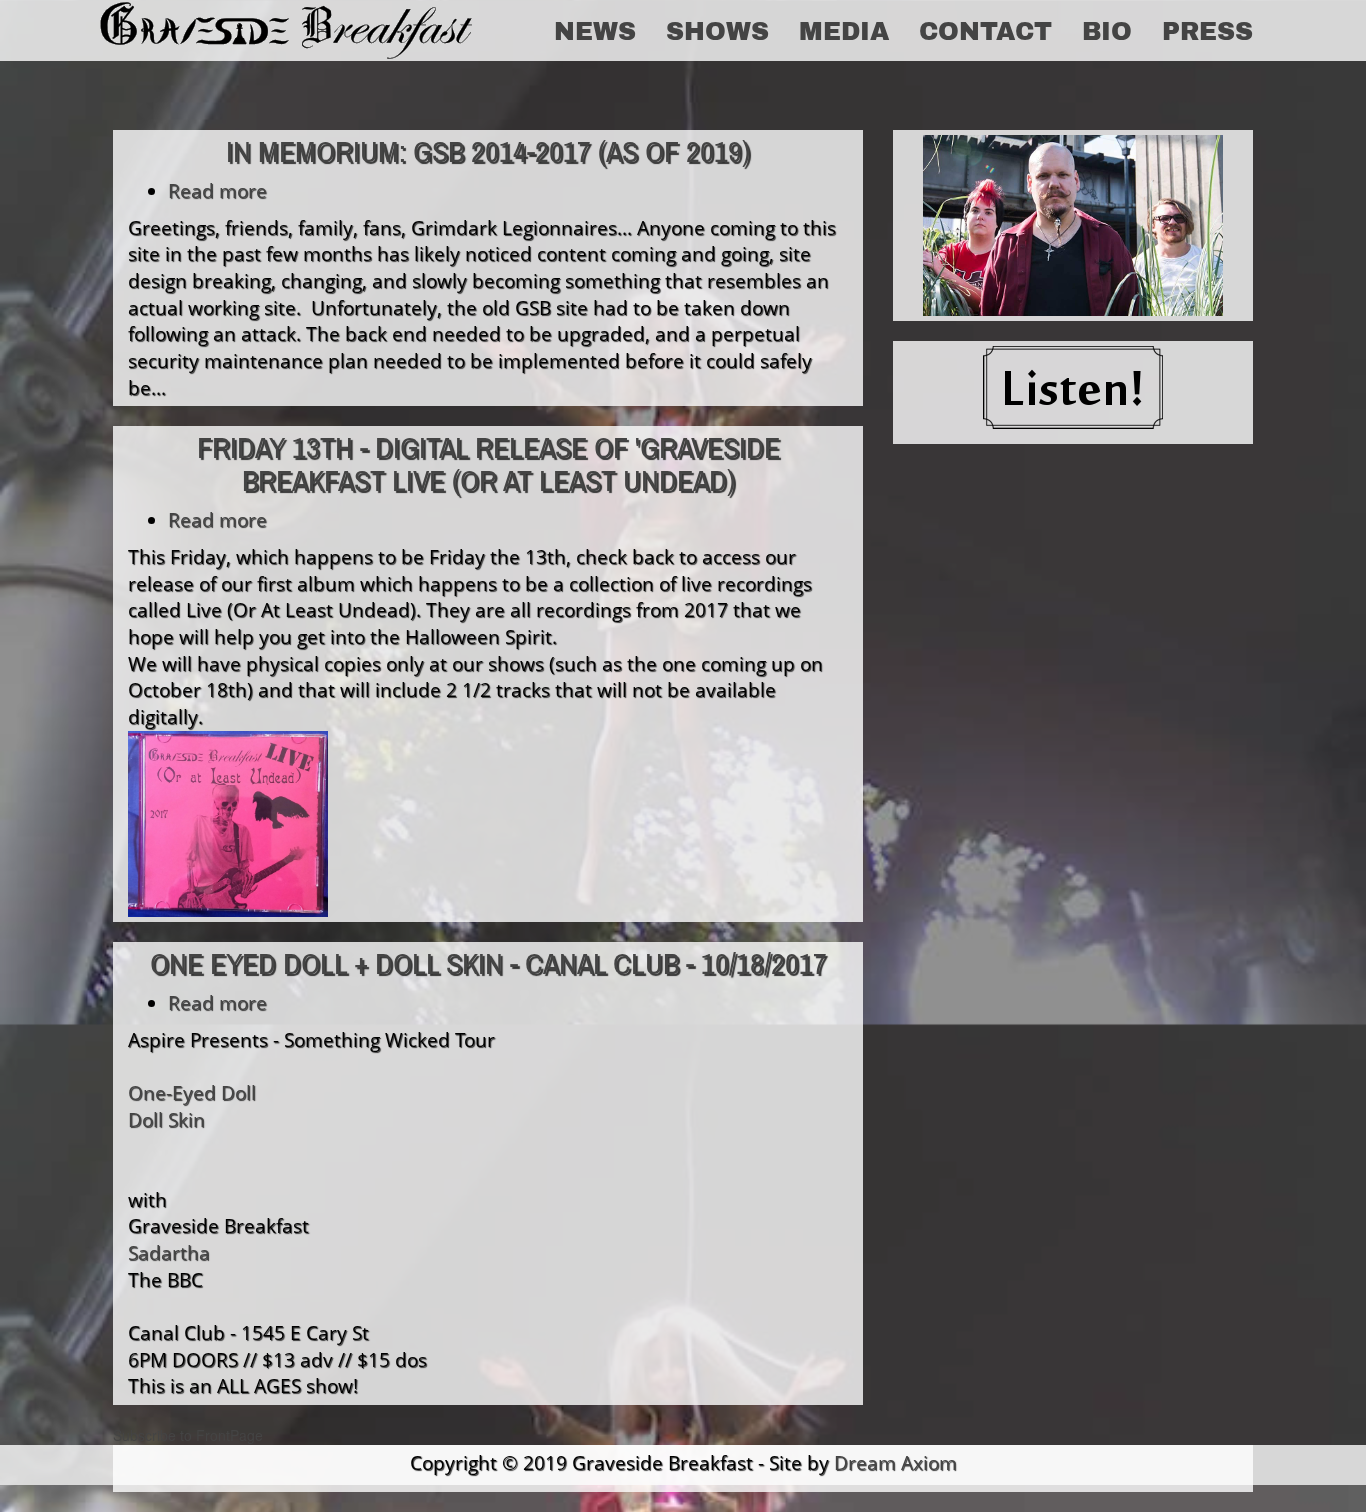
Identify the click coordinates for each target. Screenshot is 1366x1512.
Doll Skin (166, 1119)
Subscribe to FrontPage (188, 1435)
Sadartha (169, 1252)
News (595, 30)
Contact (985, 30)
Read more (217, 190)
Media (844, 30)
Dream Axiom (895, 1462)
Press (1207, 30)
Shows (717, 30)
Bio (1107, 30)
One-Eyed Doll (192, 1092)
